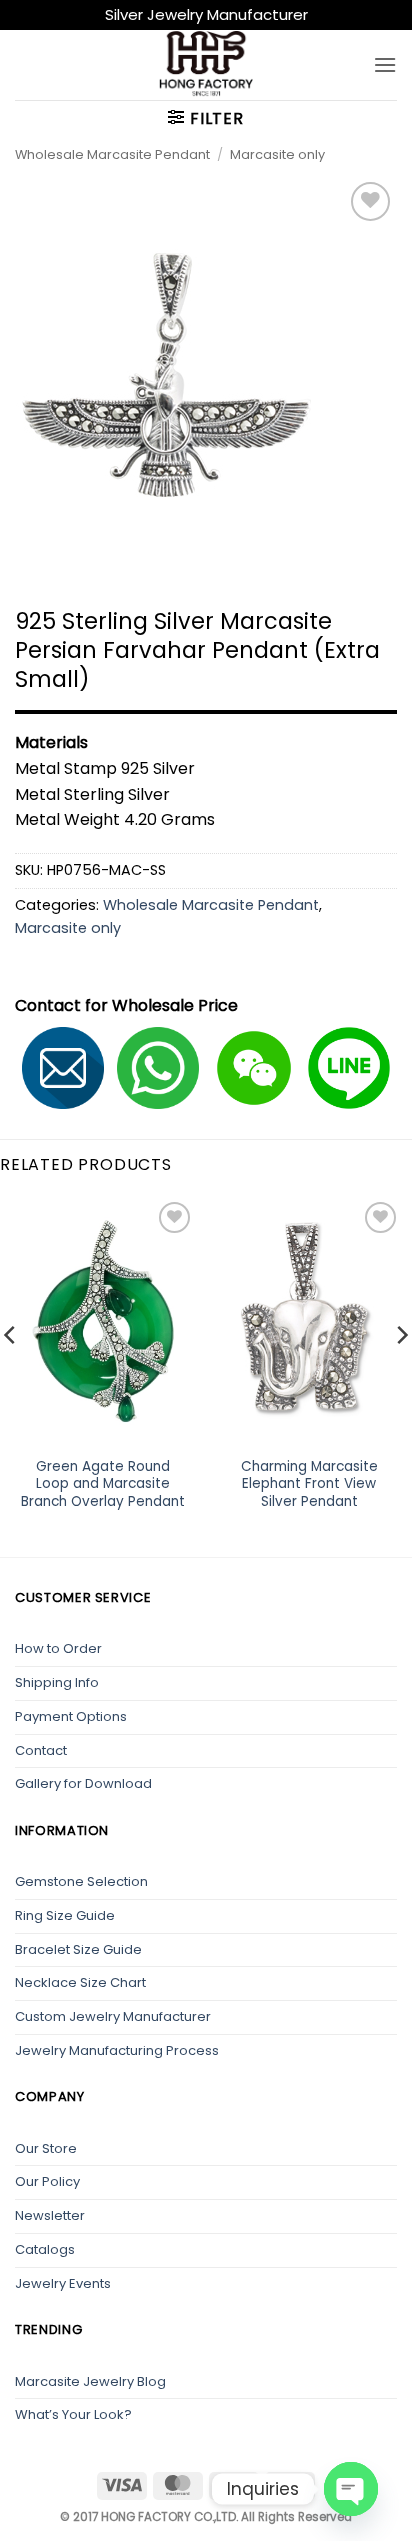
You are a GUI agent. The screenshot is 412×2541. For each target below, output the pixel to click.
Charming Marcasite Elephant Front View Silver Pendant (309, 1484)
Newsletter (50, 2215)
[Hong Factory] (206, 65)
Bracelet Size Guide (78, 1949)
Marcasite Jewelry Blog (90, 2381)
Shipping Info (57, 1682)
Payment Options (71, 1716)
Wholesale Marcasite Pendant (112, 154)
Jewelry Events (63, 2283)
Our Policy (47, 2181)
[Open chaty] (351, 2489)
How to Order (58, 1648)
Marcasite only (277, 154)
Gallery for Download (83, 1783)
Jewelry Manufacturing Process (117, 2050)
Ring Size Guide (65, 1915)
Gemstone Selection (81, 1881)
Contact (41, 1750)
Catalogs (45, 2249)
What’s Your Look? (73, 2414)
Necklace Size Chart (80, 1982)
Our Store (46, 2148)
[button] (385, 64)
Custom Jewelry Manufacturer (113, 2016)
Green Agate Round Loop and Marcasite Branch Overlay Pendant (103, 1484)
